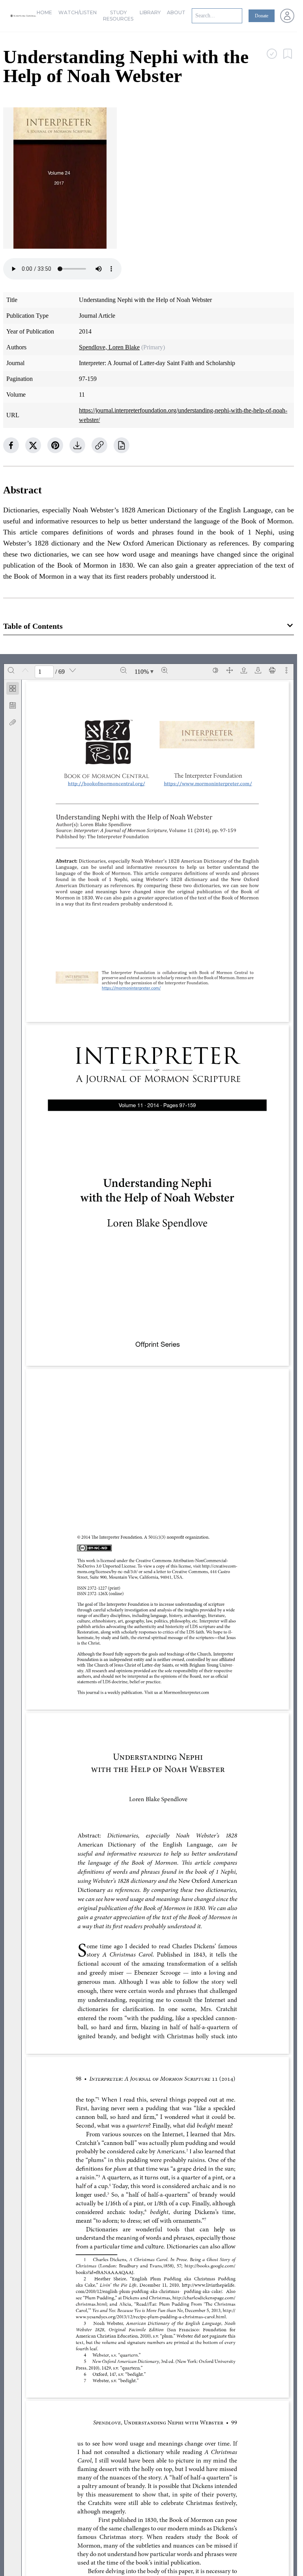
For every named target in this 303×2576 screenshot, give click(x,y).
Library (150, 12)
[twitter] (33, 445)
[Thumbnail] (13, 688)
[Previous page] (25, 670)
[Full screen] (230, 670)
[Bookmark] (13, 705)
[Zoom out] (123, 670)
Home (44, 12)
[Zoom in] (165, 670)
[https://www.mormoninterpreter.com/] (211, 783)
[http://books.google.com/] (213, 2266)
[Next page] (73, 670)
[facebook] (11, 445)
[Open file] (244, 670)
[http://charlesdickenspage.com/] (206, 2298)
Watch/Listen (78, 12)
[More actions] (286, 670)
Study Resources (118, 16)
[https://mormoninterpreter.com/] (133, 988)
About (176, 12)
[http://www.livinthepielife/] (211, 2285)
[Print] (272, 670)
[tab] (13, 690)
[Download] (258, 670)
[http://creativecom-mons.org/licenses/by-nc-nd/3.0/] (160, 1569)
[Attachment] (13, 722)
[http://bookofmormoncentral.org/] (109, 783)
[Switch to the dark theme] (215, 670)
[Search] (11, 670)
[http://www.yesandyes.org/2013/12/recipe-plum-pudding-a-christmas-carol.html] (232, 2311)
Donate (262, 16)
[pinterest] (55, 445)
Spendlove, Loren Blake (109, 347)
